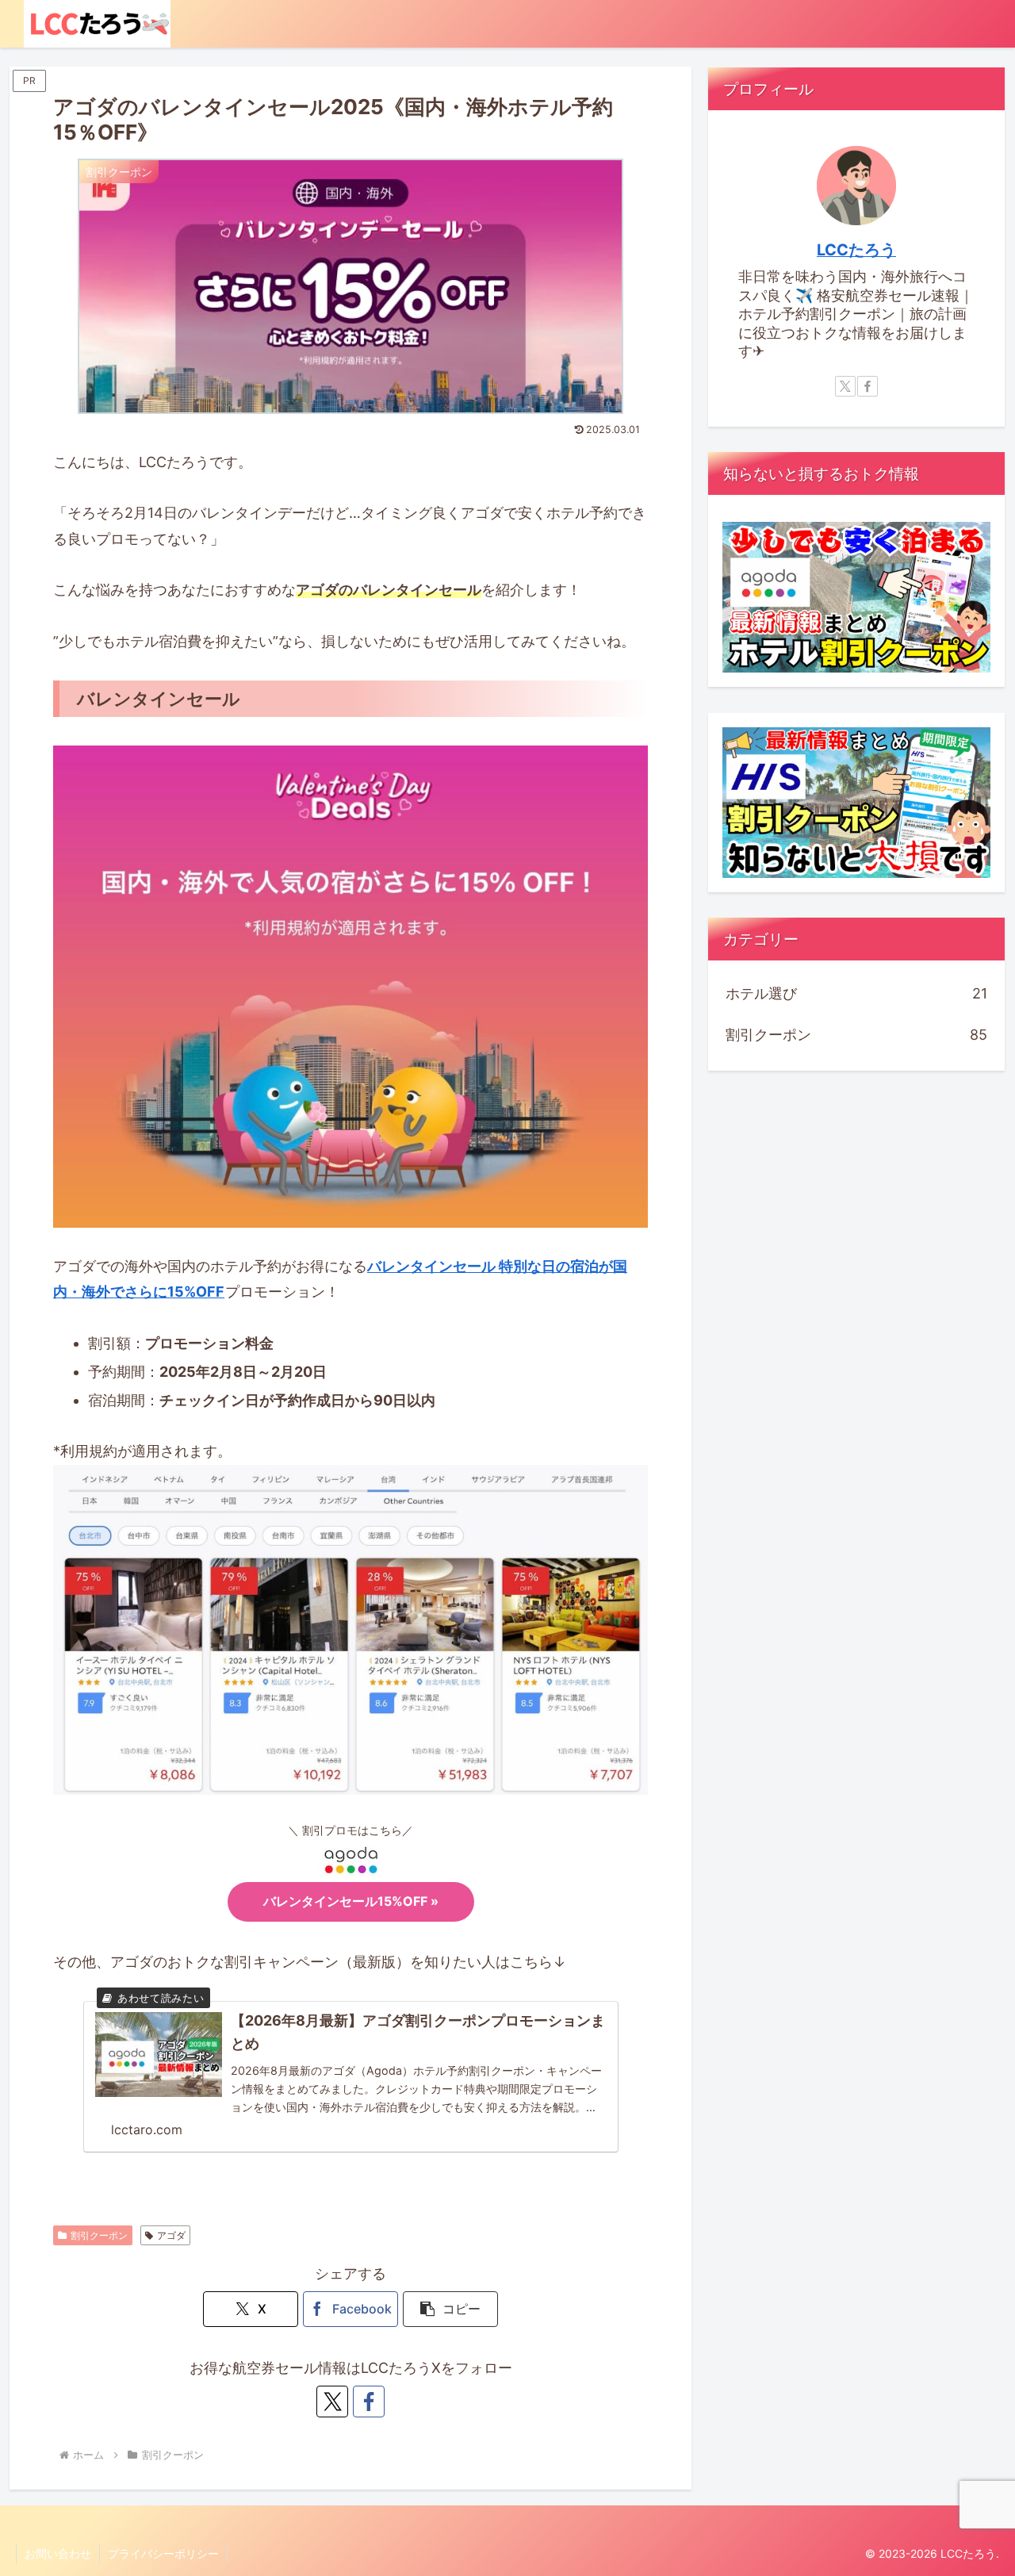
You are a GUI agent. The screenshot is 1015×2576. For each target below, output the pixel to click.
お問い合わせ (58, 2553)
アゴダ (171, 2235)
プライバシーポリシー (163, 2553)
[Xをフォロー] (332, 2402)
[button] (450, 2309)
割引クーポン (99, 2235)
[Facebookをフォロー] (369, 2402)
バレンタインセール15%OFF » (351, 1901)
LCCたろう (856, 250)
